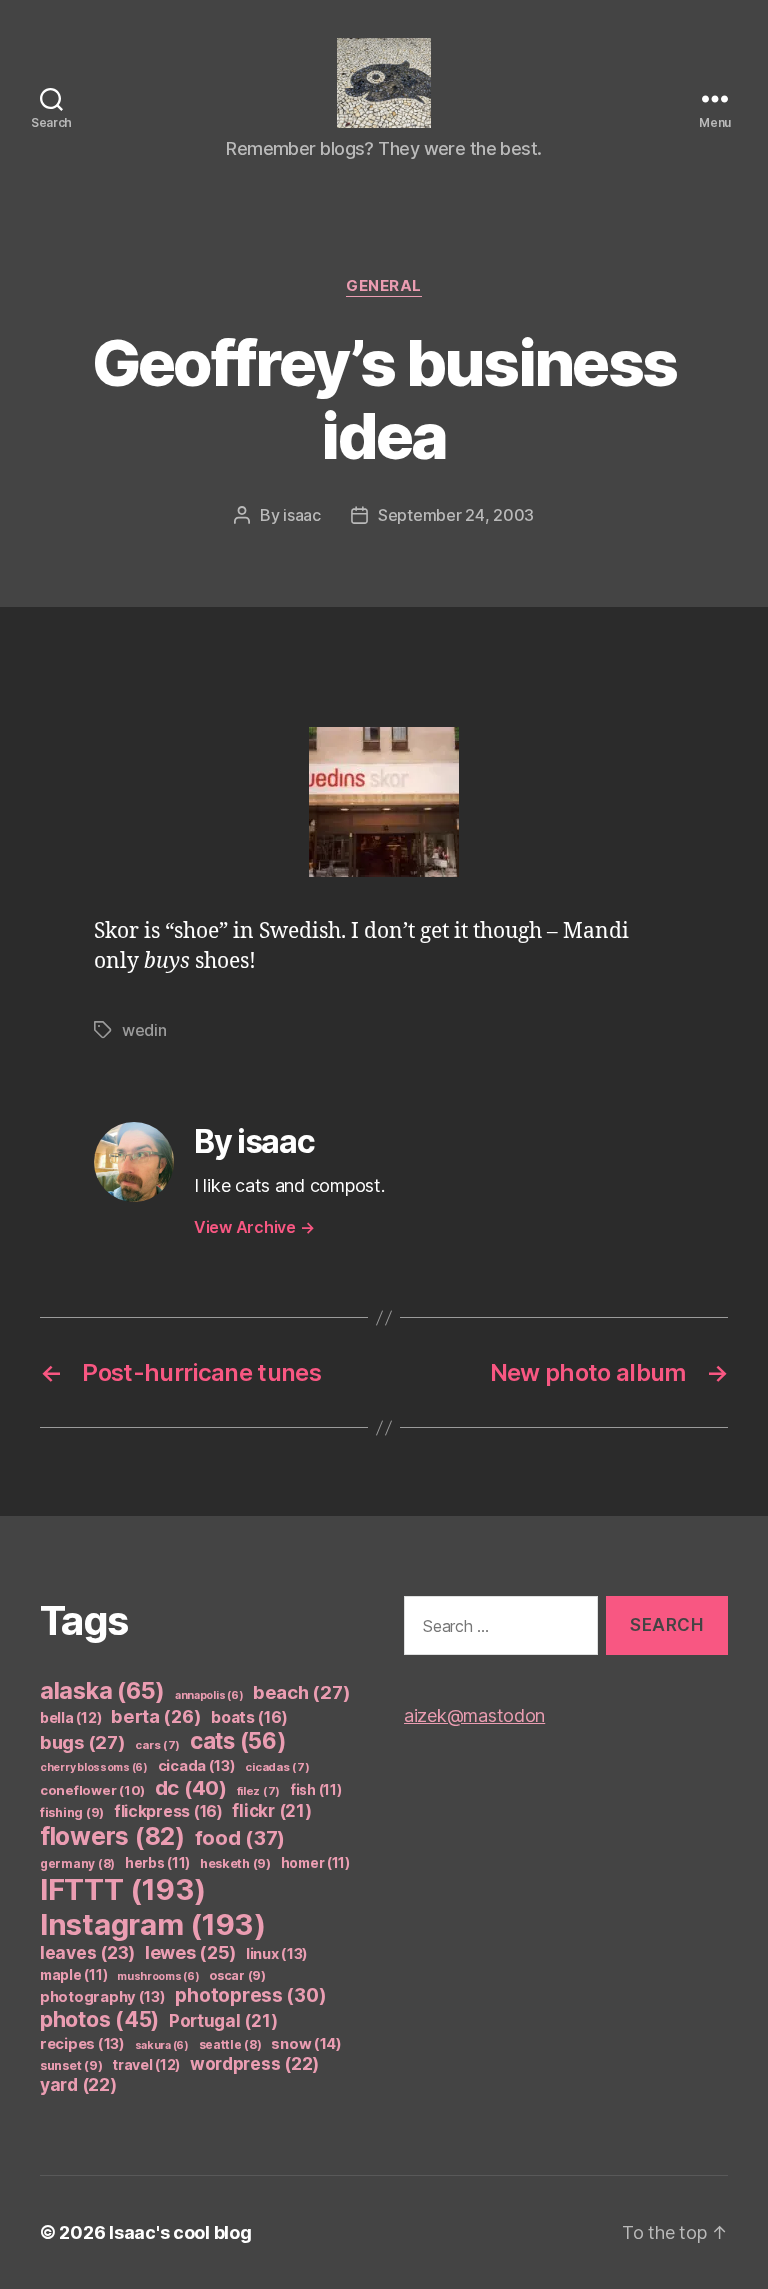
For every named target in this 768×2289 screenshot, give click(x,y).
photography (103, 1997)
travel (146, 2064)
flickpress (168, 1811)
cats (238, 1740)
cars (157, 1745)
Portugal (223, 2021)
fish (316, 1790)
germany (77, 1863)
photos (99, 2019)
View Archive (254, 1227)
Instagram (153, 1924)
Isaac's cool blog (180, 2232)
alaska (102, 1690)
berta (156, 1716)
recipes (82, 2044)
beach (301, 1692)
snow (306, 2044)
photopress (250, 1995)
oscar (237, 1975)
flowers (112, 1836)
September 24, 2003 (456, 515)
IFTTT (123, 1889)
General (384, 286)
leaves (87, 1952)
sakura (162, 2045)
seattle (230, 2044)
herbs (157, 1863)
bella (70, 1717)
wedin (144, 1030)
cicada (197, 1766)
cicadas (277, 1767)
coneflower (92, 1790)
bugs (83, 1742)
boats (249, 1717)
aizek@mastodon (474, 1715)
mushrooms (158, 1976)
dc (191, 1787)
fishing (72, 1812)
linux (277, 1954)
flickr (271, 1811)
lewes (190, 1952)
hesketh (235, 1863)
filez (259, 1791)
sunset (71, 2065)
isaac (302, 515)
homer (315, 1863)
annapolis (209, 1695)
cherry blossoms (94, 1767)
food (240, 1838)
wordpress (254, 2063)
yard (78, 2084)
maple (73, 1975)
